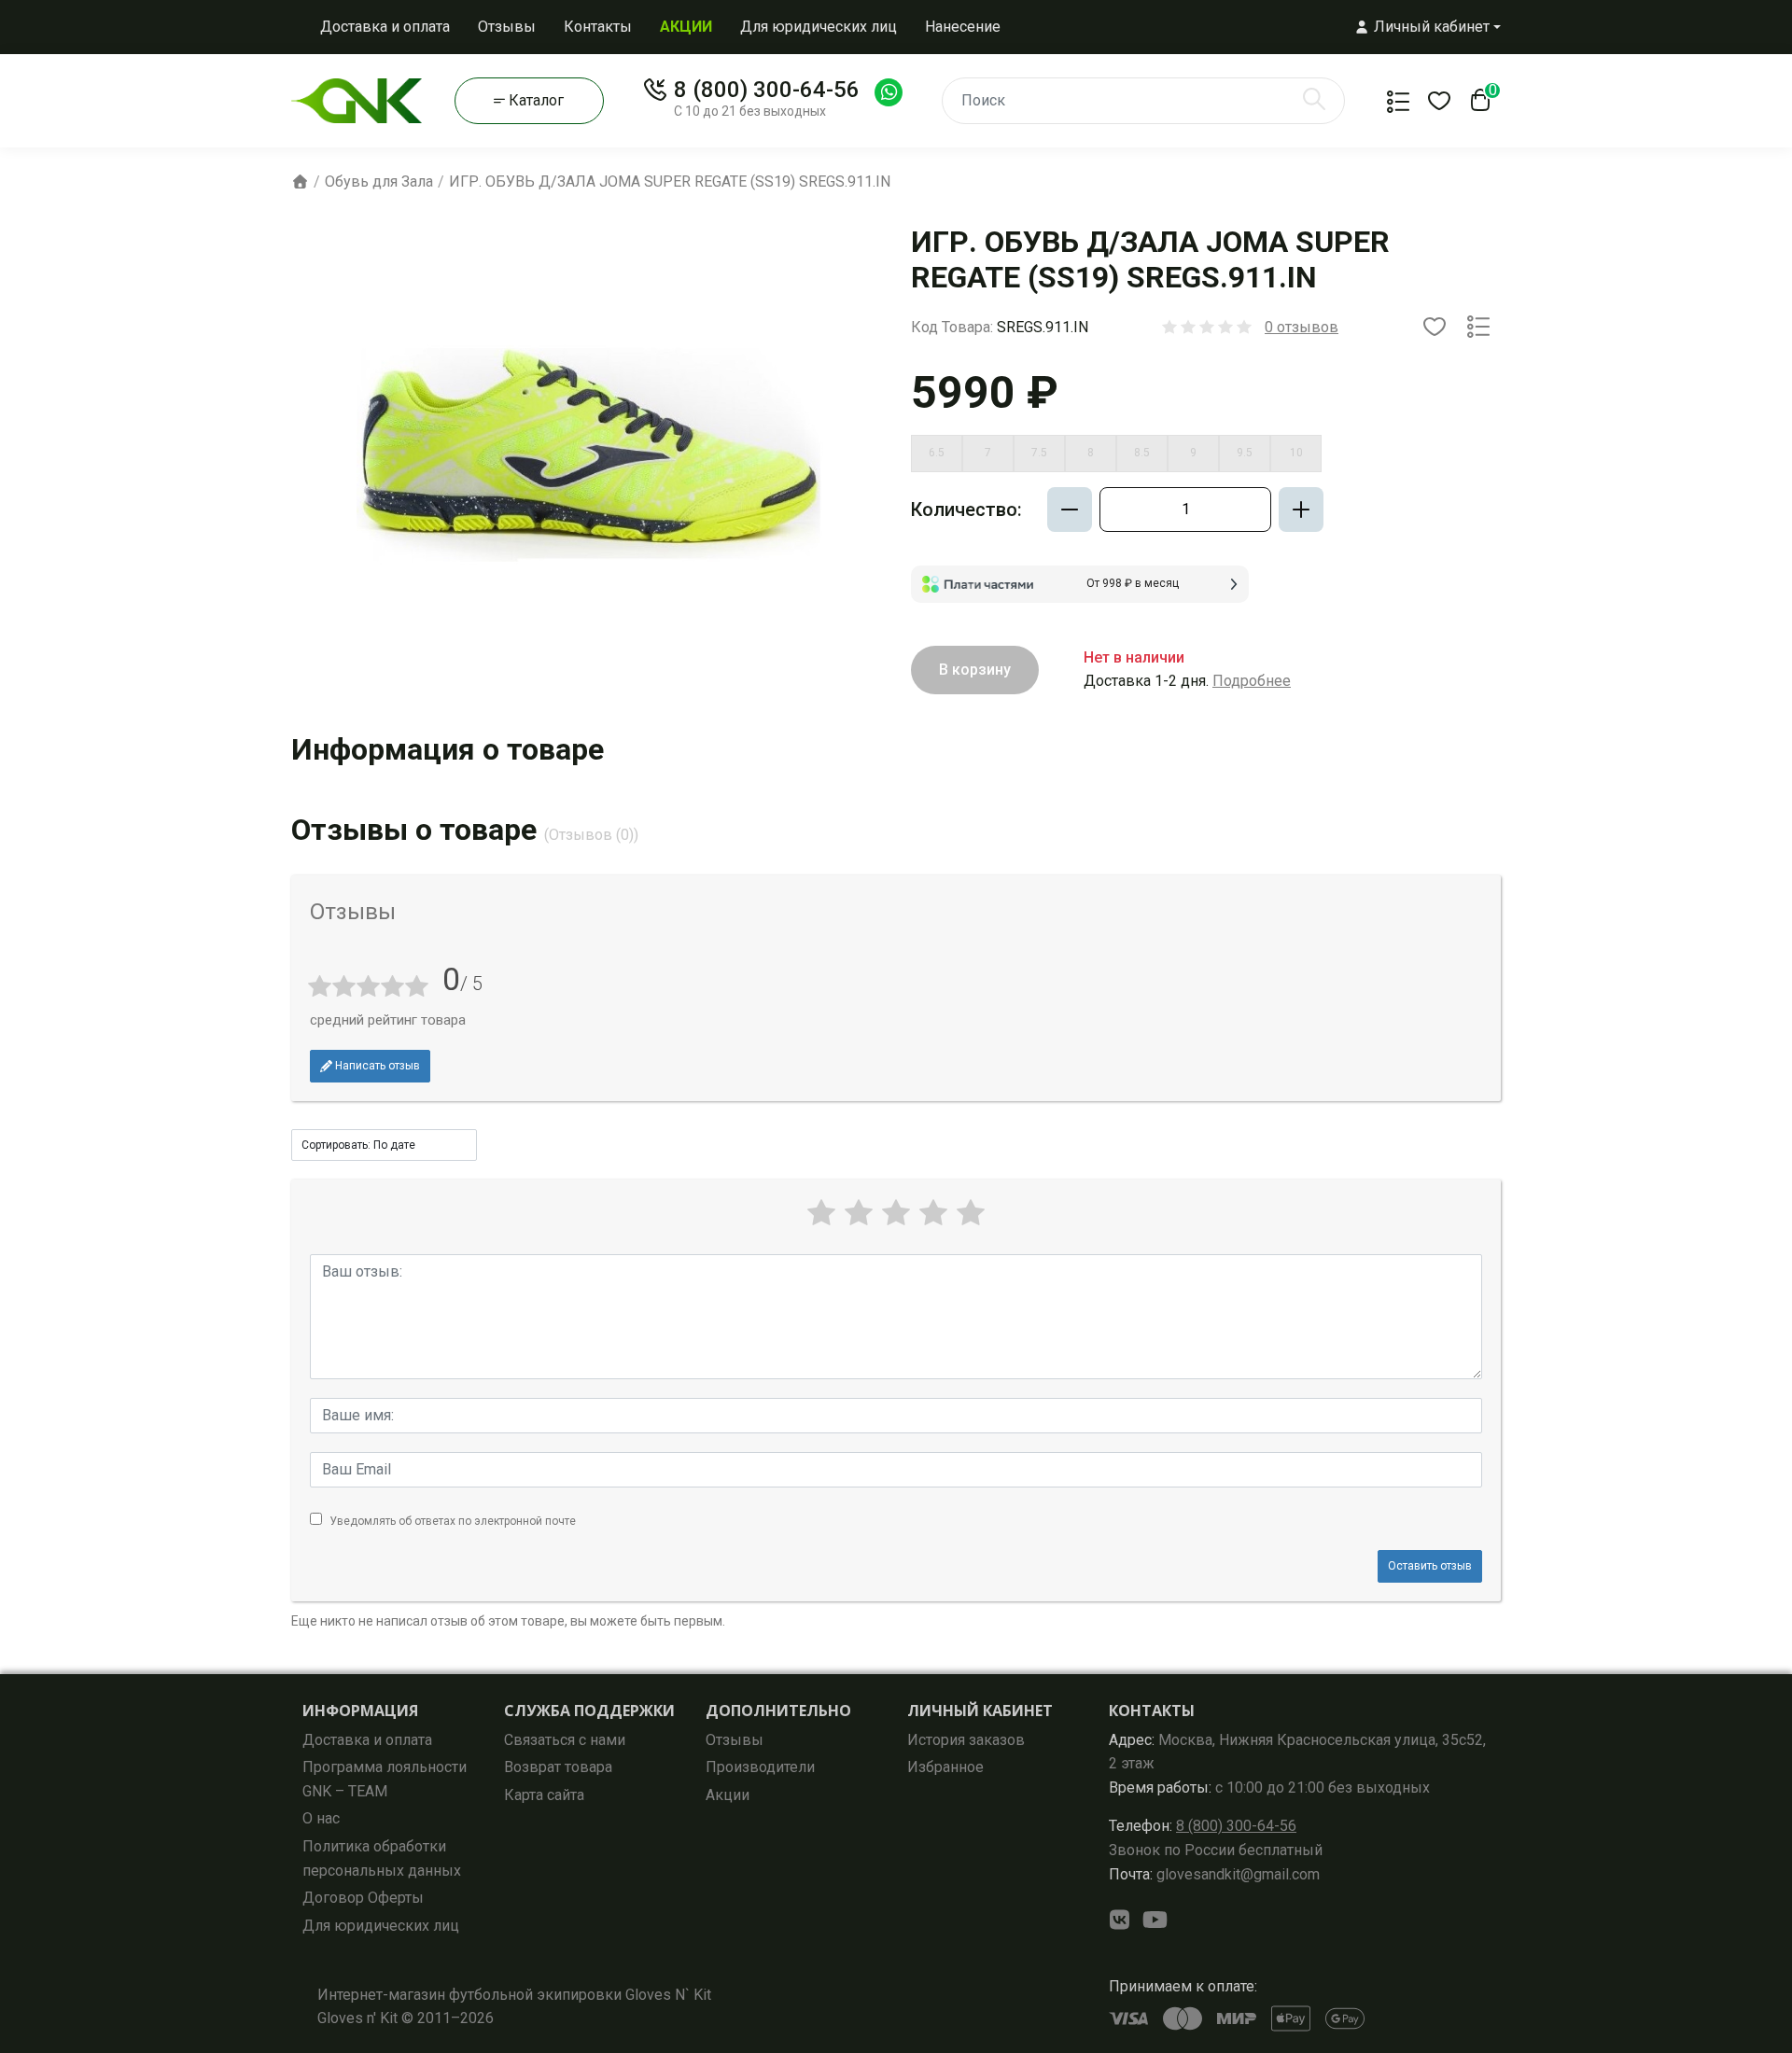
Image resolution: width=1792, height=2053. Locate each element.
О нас (321, 1818)
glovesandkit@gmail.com (1214, 1874)
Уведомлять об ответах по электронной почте (453, 1521)
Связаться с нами (565, 1740)
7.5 (1039, 453)
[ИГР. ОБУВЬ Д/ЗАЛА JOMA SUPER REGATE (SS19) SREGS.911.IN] (590, 456)
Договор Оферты (363, 1898)
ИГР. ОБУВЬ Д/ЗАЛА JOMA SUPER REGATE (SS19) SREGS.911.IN (670, 182)
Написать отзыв (376, 1066)
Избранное (945, 1767)
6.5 (937, 453)
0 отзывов (1302, 327)
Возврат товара (558, 1767)
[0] (1477, 105)
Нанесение (963, 27)
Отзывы (507, 27)
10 (1296, 453)
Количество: (966, 510)
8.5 (1142, 453)
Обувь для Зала (379, 182)
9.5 (1245, 453)
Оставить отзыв (1430, 1566)
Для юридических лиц (819, 27)
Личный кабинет (980, 1711)
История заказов (966, 1740)
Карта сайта (544, 1795)
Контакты (598, 27)
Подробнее (1252, 681)
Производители (760, 1767)
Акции (728, 1795)
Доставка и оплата (385, 27)
